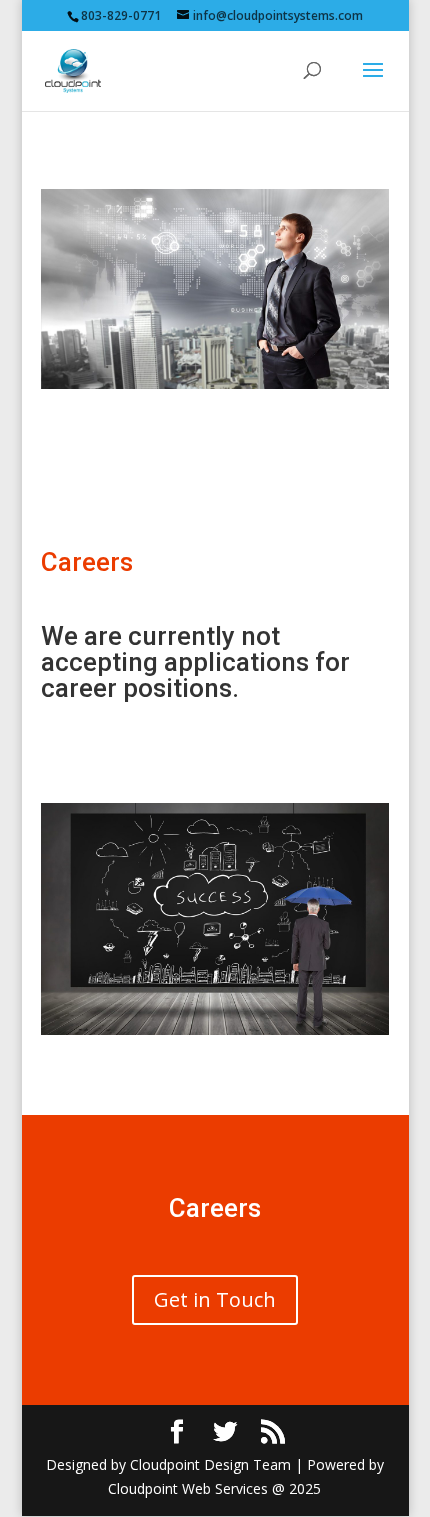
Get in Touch (215, 1299)
